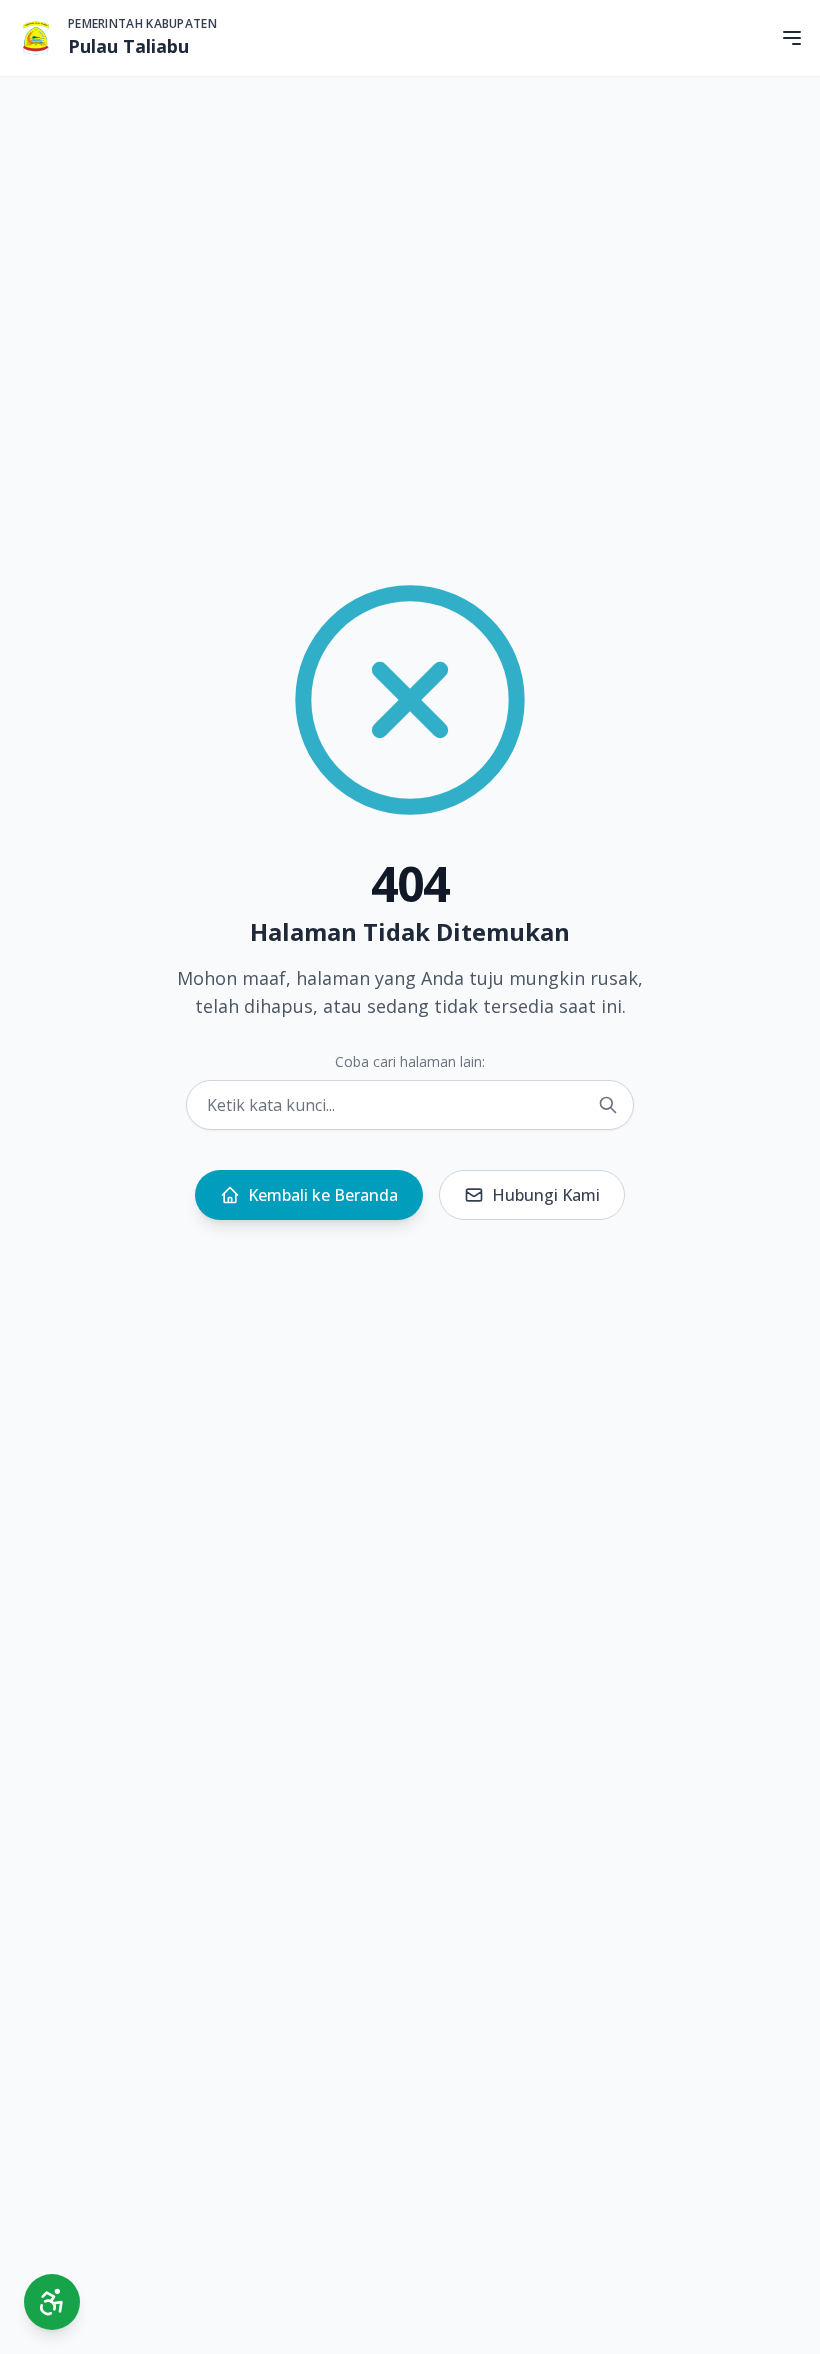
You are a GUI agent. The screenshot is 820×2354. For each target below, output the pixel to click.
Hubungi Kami (546, 1195)
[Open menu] (792, 38)
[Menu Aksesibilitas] (52, 2302)
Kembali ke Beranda (323, 1195)
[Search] (608, 1105)
